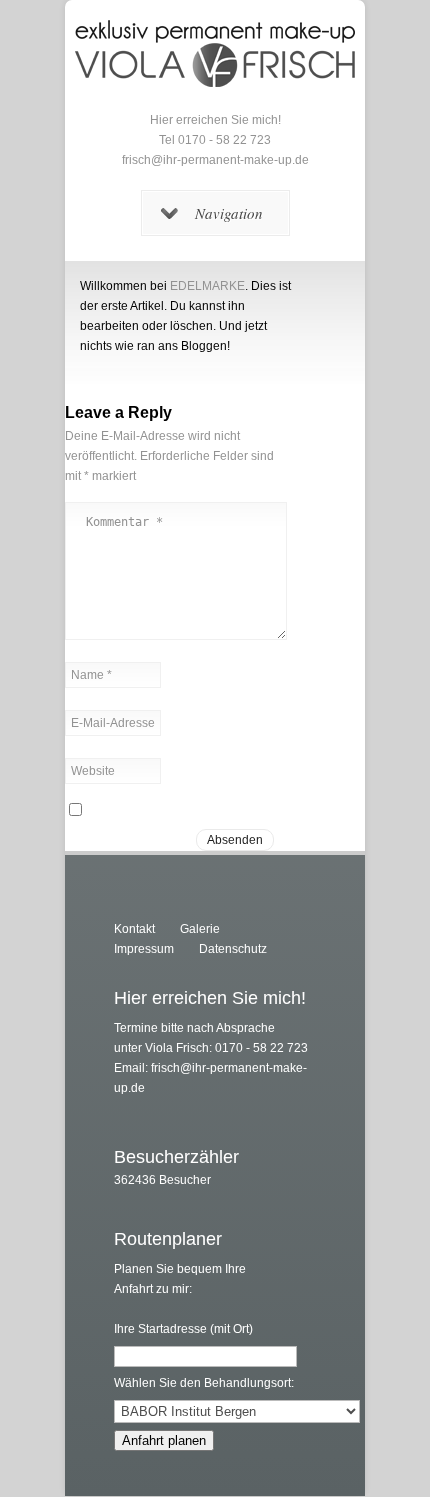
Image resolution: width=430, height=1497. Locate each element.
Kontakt (134, 929)
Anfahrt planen (164, 1440)
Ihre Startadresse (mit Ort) (183, 1329)
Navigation (229, 213)
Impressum (144, 949)
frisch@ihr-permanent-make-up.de (215, 160)
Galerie (200, 929)
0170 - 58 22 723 (224, 140)
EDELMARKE (207, 286)
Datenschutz (233, 949)
